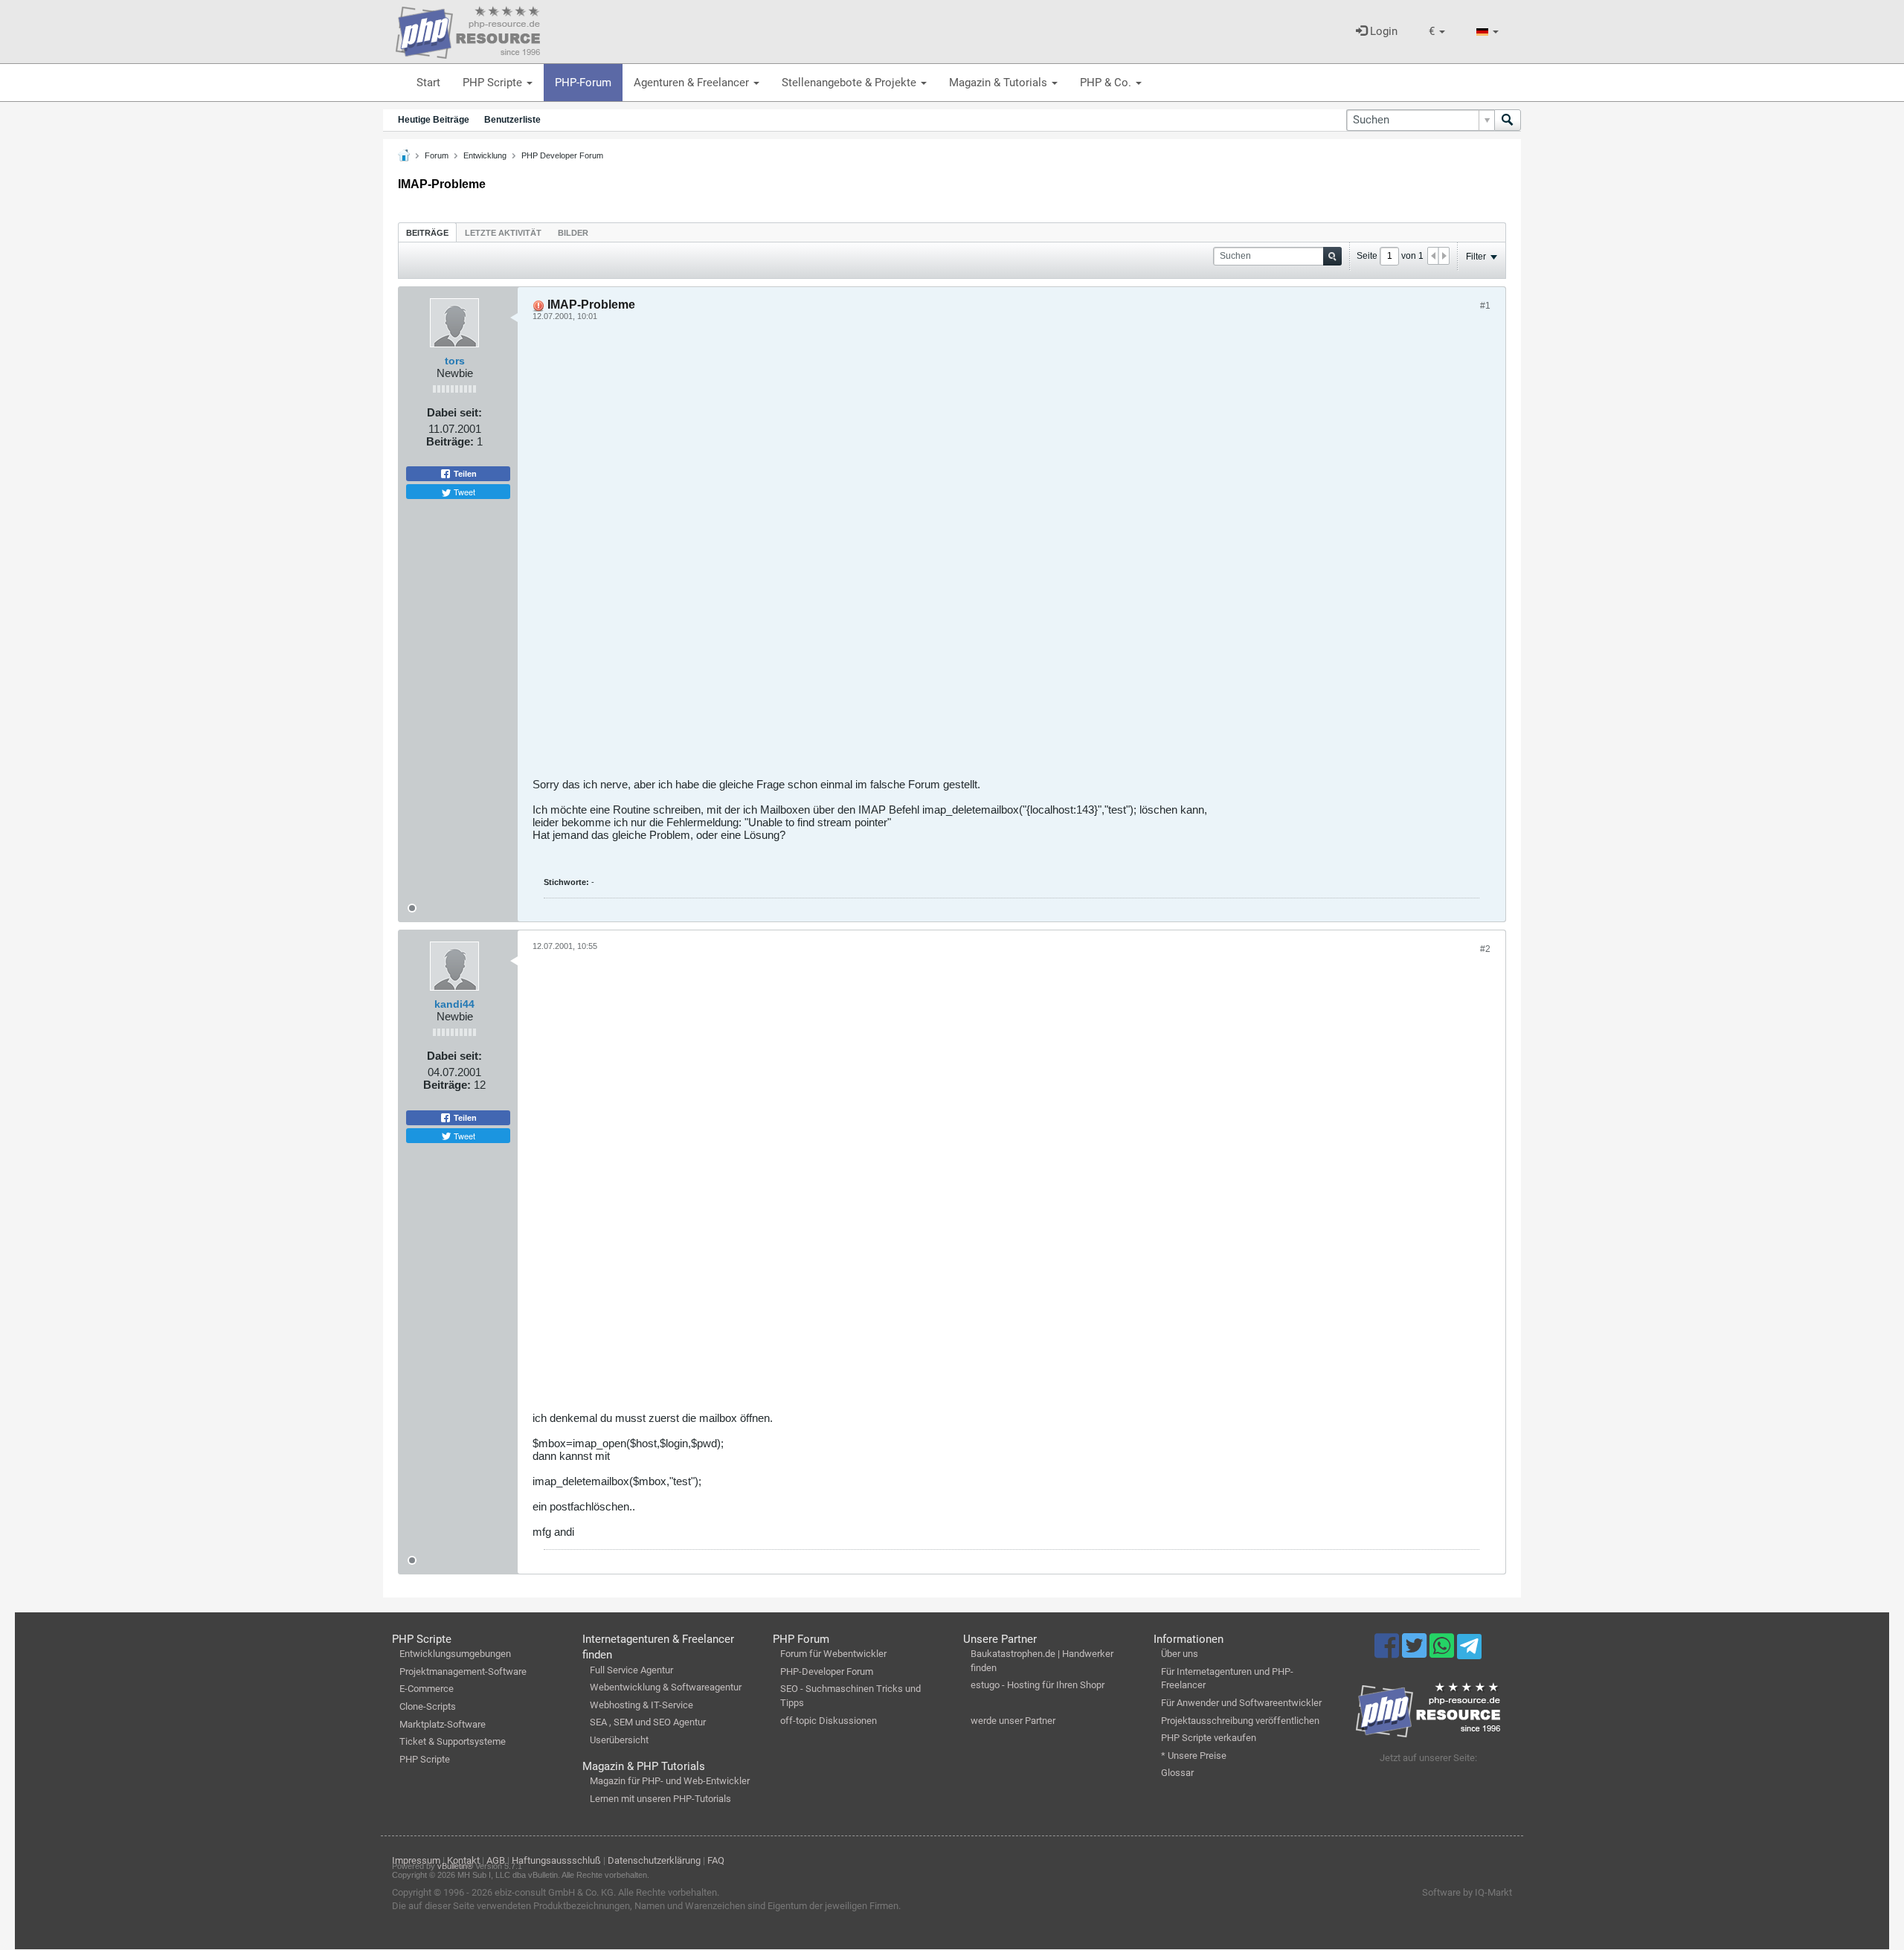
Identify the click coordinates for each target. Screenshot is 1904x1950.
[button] (1437, 32)
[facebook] (1388, 1653)
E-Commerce (427, 1689)
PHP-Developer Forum (827, 1671)
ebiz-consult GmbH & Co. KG (554, 1892)
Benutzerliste (512, 120)
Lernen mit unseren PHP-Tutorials (660, 1799)
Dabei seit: (454, 412)
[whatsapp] (1443, 1653)
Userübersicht (619, 1740)
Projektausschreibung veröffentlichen (1240, 1721)
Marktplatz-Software (443, 1724)
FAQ (716, 1860)
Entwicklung (485, 155)
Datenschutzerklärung (654, 1860)
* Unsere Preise (1194, 1756)
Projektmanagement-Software (463, 1671)
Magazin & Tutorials (1000, 83)
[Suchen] (1508, 120)
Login (1382, 31)
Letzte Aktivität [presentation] (503, 233)
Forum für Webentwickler (833, 1654)
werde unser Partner (1013, 1721)
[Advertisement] (979, 555)
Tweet (463, 492)
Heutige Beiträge (434, 120)
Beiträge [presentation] (427, 233)
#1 (1485, 306)
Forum (437, 155)
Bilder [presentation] (573, 233)
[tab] (427, 232)
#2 (1485, 949)
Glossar (1177, 1773)
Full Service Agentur (631, 1670)
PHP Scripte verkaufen (1209, 1738)
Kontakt (463, 1860)
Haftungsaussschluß (556, 1860)
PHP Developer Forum (562, 155)
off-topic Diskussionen (829, 1721)
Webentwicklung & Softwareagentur (666, 1687)
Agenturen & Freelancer (693, 83)
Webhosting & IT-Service (641, 1705)
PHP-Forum (583, 83)
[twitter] (1416, 1653)
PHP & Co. (1107, 83)
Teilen (464, 474)
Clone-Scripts (428, 1706)
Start (428, 83)
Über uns (1180, 1654)
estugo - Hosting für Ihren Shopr (1038, 1685)
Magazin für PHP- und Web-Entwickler (670, 1781)
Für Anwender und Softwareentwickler (1241, 1703)
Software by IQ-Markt (1467, 1892)
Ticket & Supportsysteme (453, 1741)
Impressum (416, 1860)
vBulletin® (455, 1866)
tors (455, 361)
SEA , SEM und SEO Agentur (648, 1722)
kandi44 (454, 1004)
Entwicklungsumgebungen (455, 1654)
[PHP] (468, 30)
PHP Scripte (494, 83)
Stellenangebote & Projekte (850, 83)
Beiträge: (450, 441)
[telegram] (1469, 1650)
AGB (496, 1860)
